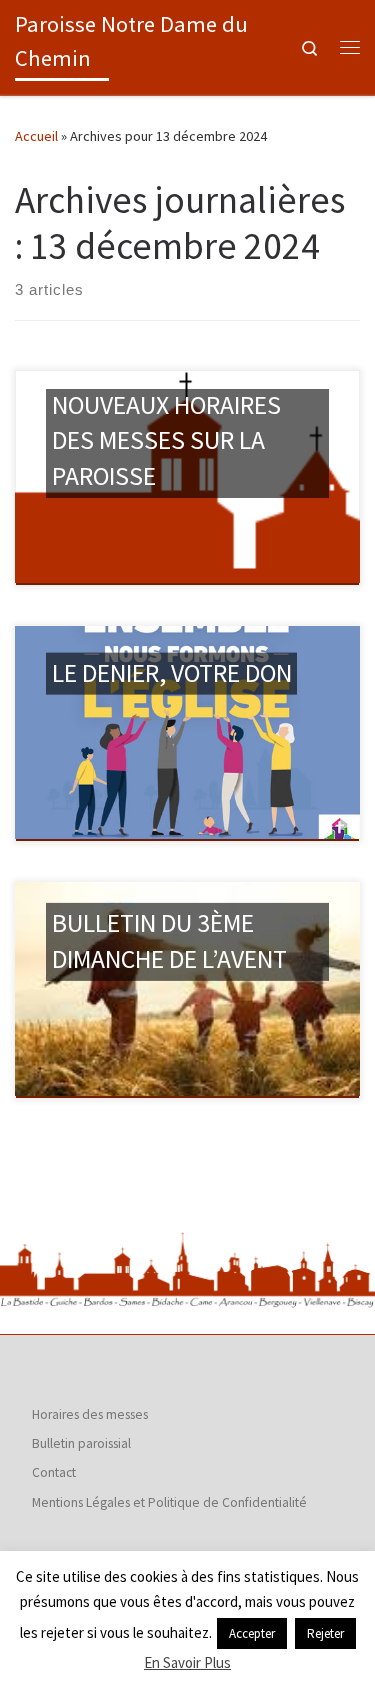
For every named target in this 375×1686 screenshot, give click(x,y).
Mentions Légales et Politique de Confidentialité (169, 1502)
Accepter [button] (252, 1633)
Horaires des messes (90, 1414)
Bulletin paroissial (81, 1443)
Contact (54, 1472)
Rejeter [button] (325, 1633)
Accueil (36, 136)
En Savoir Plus (187, 1662)
